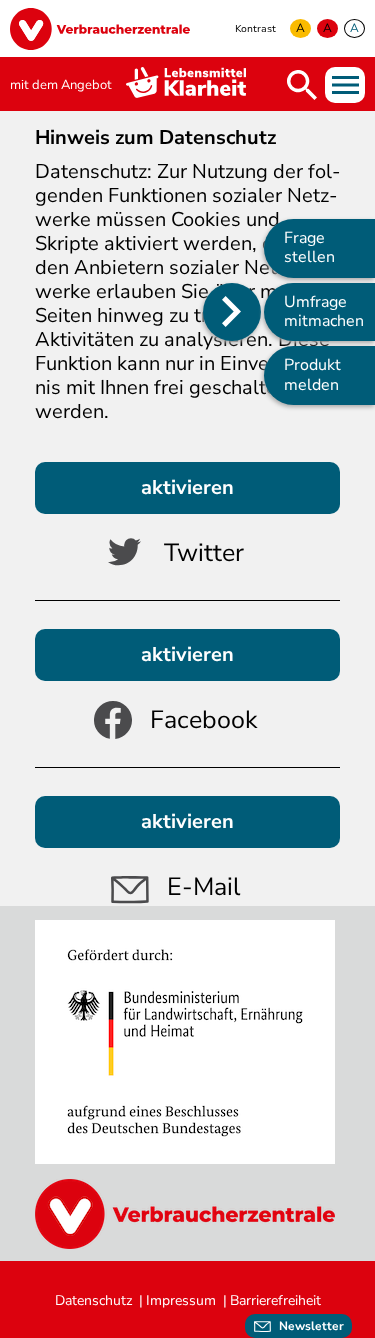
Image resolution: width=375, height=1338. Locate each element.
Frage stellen (309, 247)
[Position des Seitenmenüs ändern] (232, 312)
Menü (345, 85)
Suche (302, 85)
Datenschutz (93, 1300)
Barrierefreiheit (275, 1300)
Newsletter (311, 1326)
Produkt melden (312, 374)
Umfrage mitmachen (324, 311)
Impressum (181, 1300)
